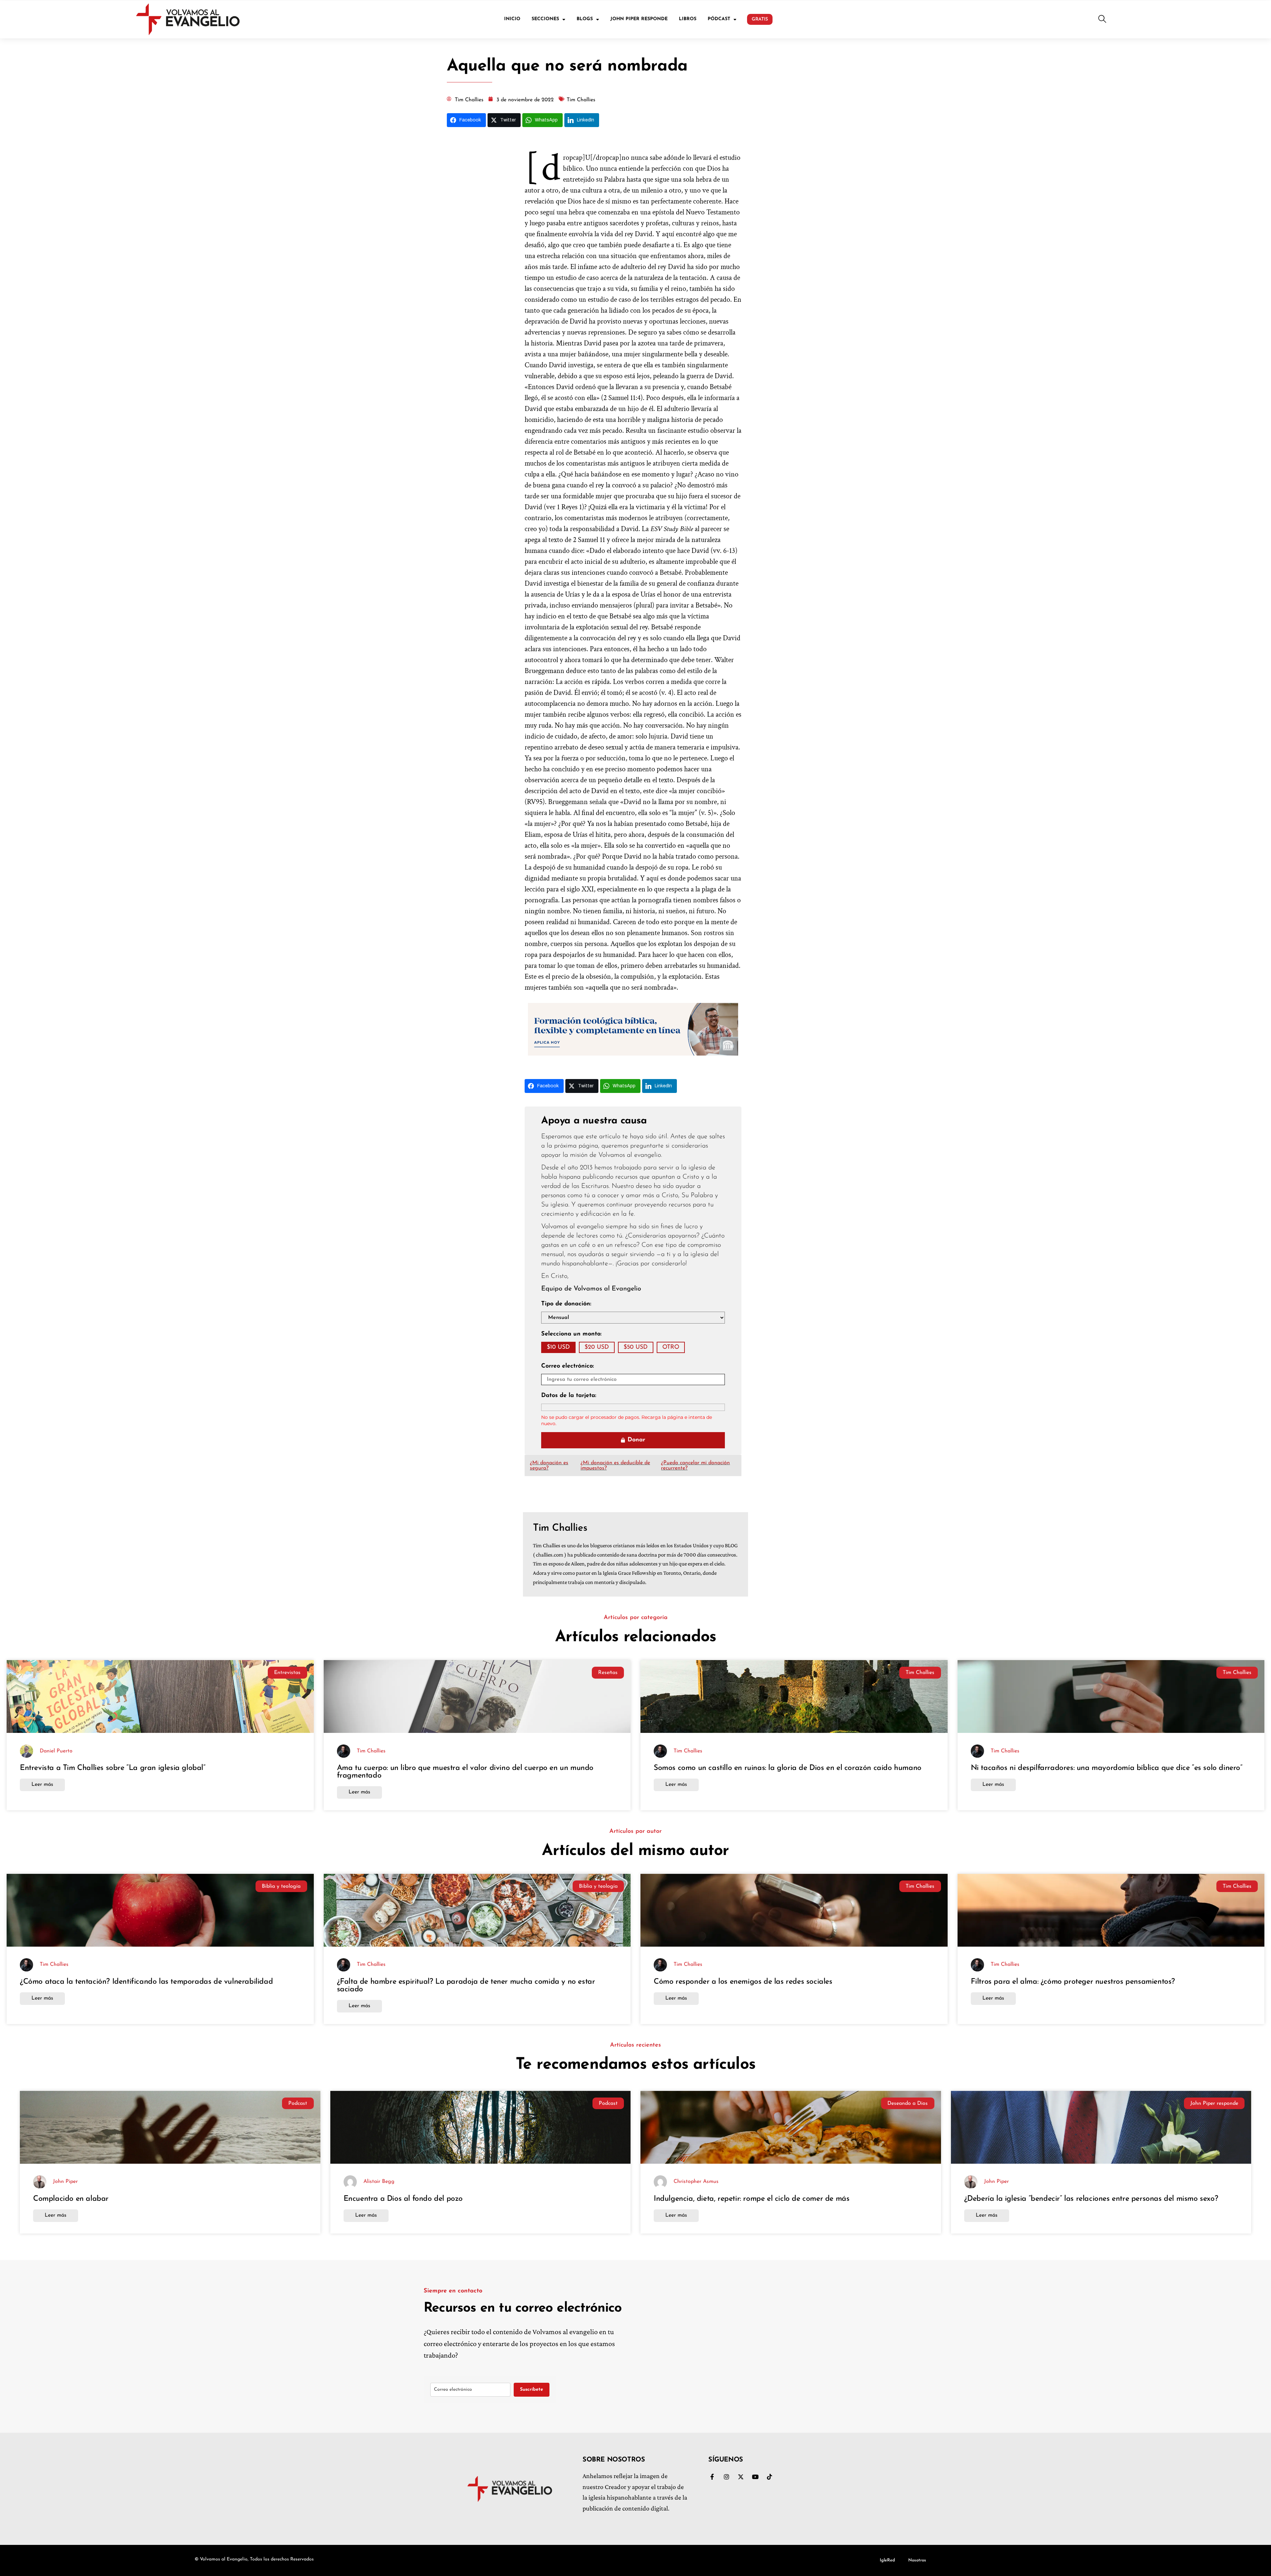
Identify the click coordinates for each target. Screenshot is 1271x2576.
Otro (671, 1347)
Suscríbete (532, 2390)
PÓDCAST (719, 19)
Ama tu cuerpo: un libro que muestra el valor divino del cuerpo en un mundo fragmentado (465, 1772)
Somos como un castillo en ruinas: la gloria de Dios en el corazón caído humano (788, 1768)
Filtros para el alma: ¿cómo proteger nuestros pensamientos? (1073, 1982)
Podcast (298, 2103)
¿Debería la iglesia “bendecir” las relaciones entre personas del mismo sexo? (1091, 2199)
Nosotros (917, 2560)
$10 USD (558, 1347)
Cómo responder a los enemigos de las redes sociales (743, 1982)
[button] (1102, 20)
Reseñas (608, 1673)
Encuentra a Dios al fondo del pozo (403, 2199)
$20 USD (597, 1347)
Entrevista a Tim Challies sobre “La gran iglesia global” (114, 1768)
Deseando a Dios (908, 2103)
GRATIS (760, 19)
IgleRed (887, 2560)
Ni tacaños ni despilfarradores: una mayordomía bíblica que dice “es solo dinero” (1107, 1768)
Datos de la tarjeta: (569, 1396)
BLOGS (585, 19)
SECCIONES (545, 19)
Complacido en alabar (71, 2199)
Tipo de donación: (566, 1304)
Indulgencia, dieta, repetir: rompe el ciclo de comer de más (752, 2199)
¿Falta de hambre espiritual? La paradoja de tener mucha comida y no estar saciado (466, 1986)
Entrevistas (287, 1673)
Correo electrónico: (567, 1366)
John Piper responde (1214, 2103)
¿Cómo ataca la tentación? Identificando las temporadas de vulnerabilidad (146, 1982)
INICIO (512, 19)
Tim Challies (920, 1673)
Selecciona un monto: (571, 1334)
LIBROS (688, 19)
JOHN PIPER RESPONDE (639, 19)
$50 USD (636, 1347)
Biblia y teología (281, 1886)
